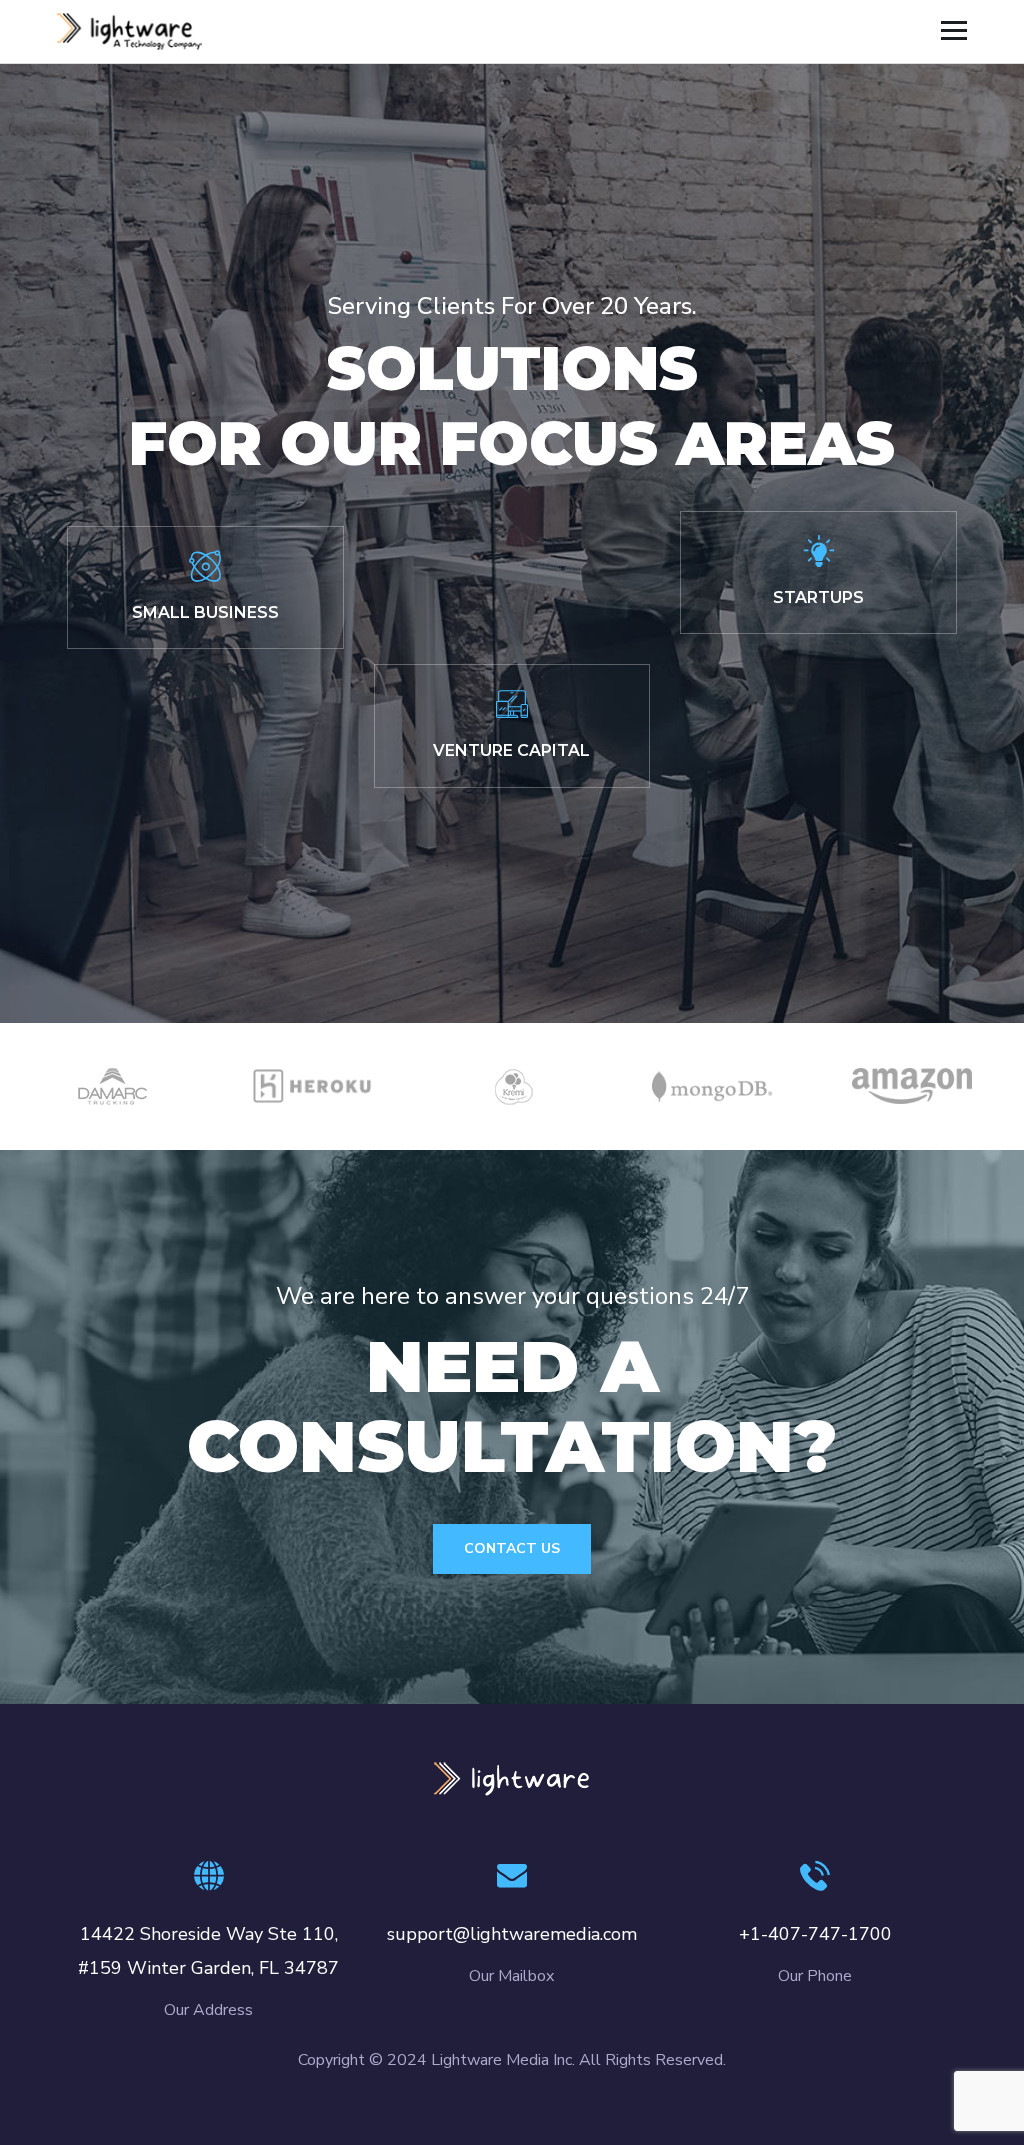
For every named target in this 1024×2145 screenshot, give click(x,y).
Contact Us (512, 1548)
